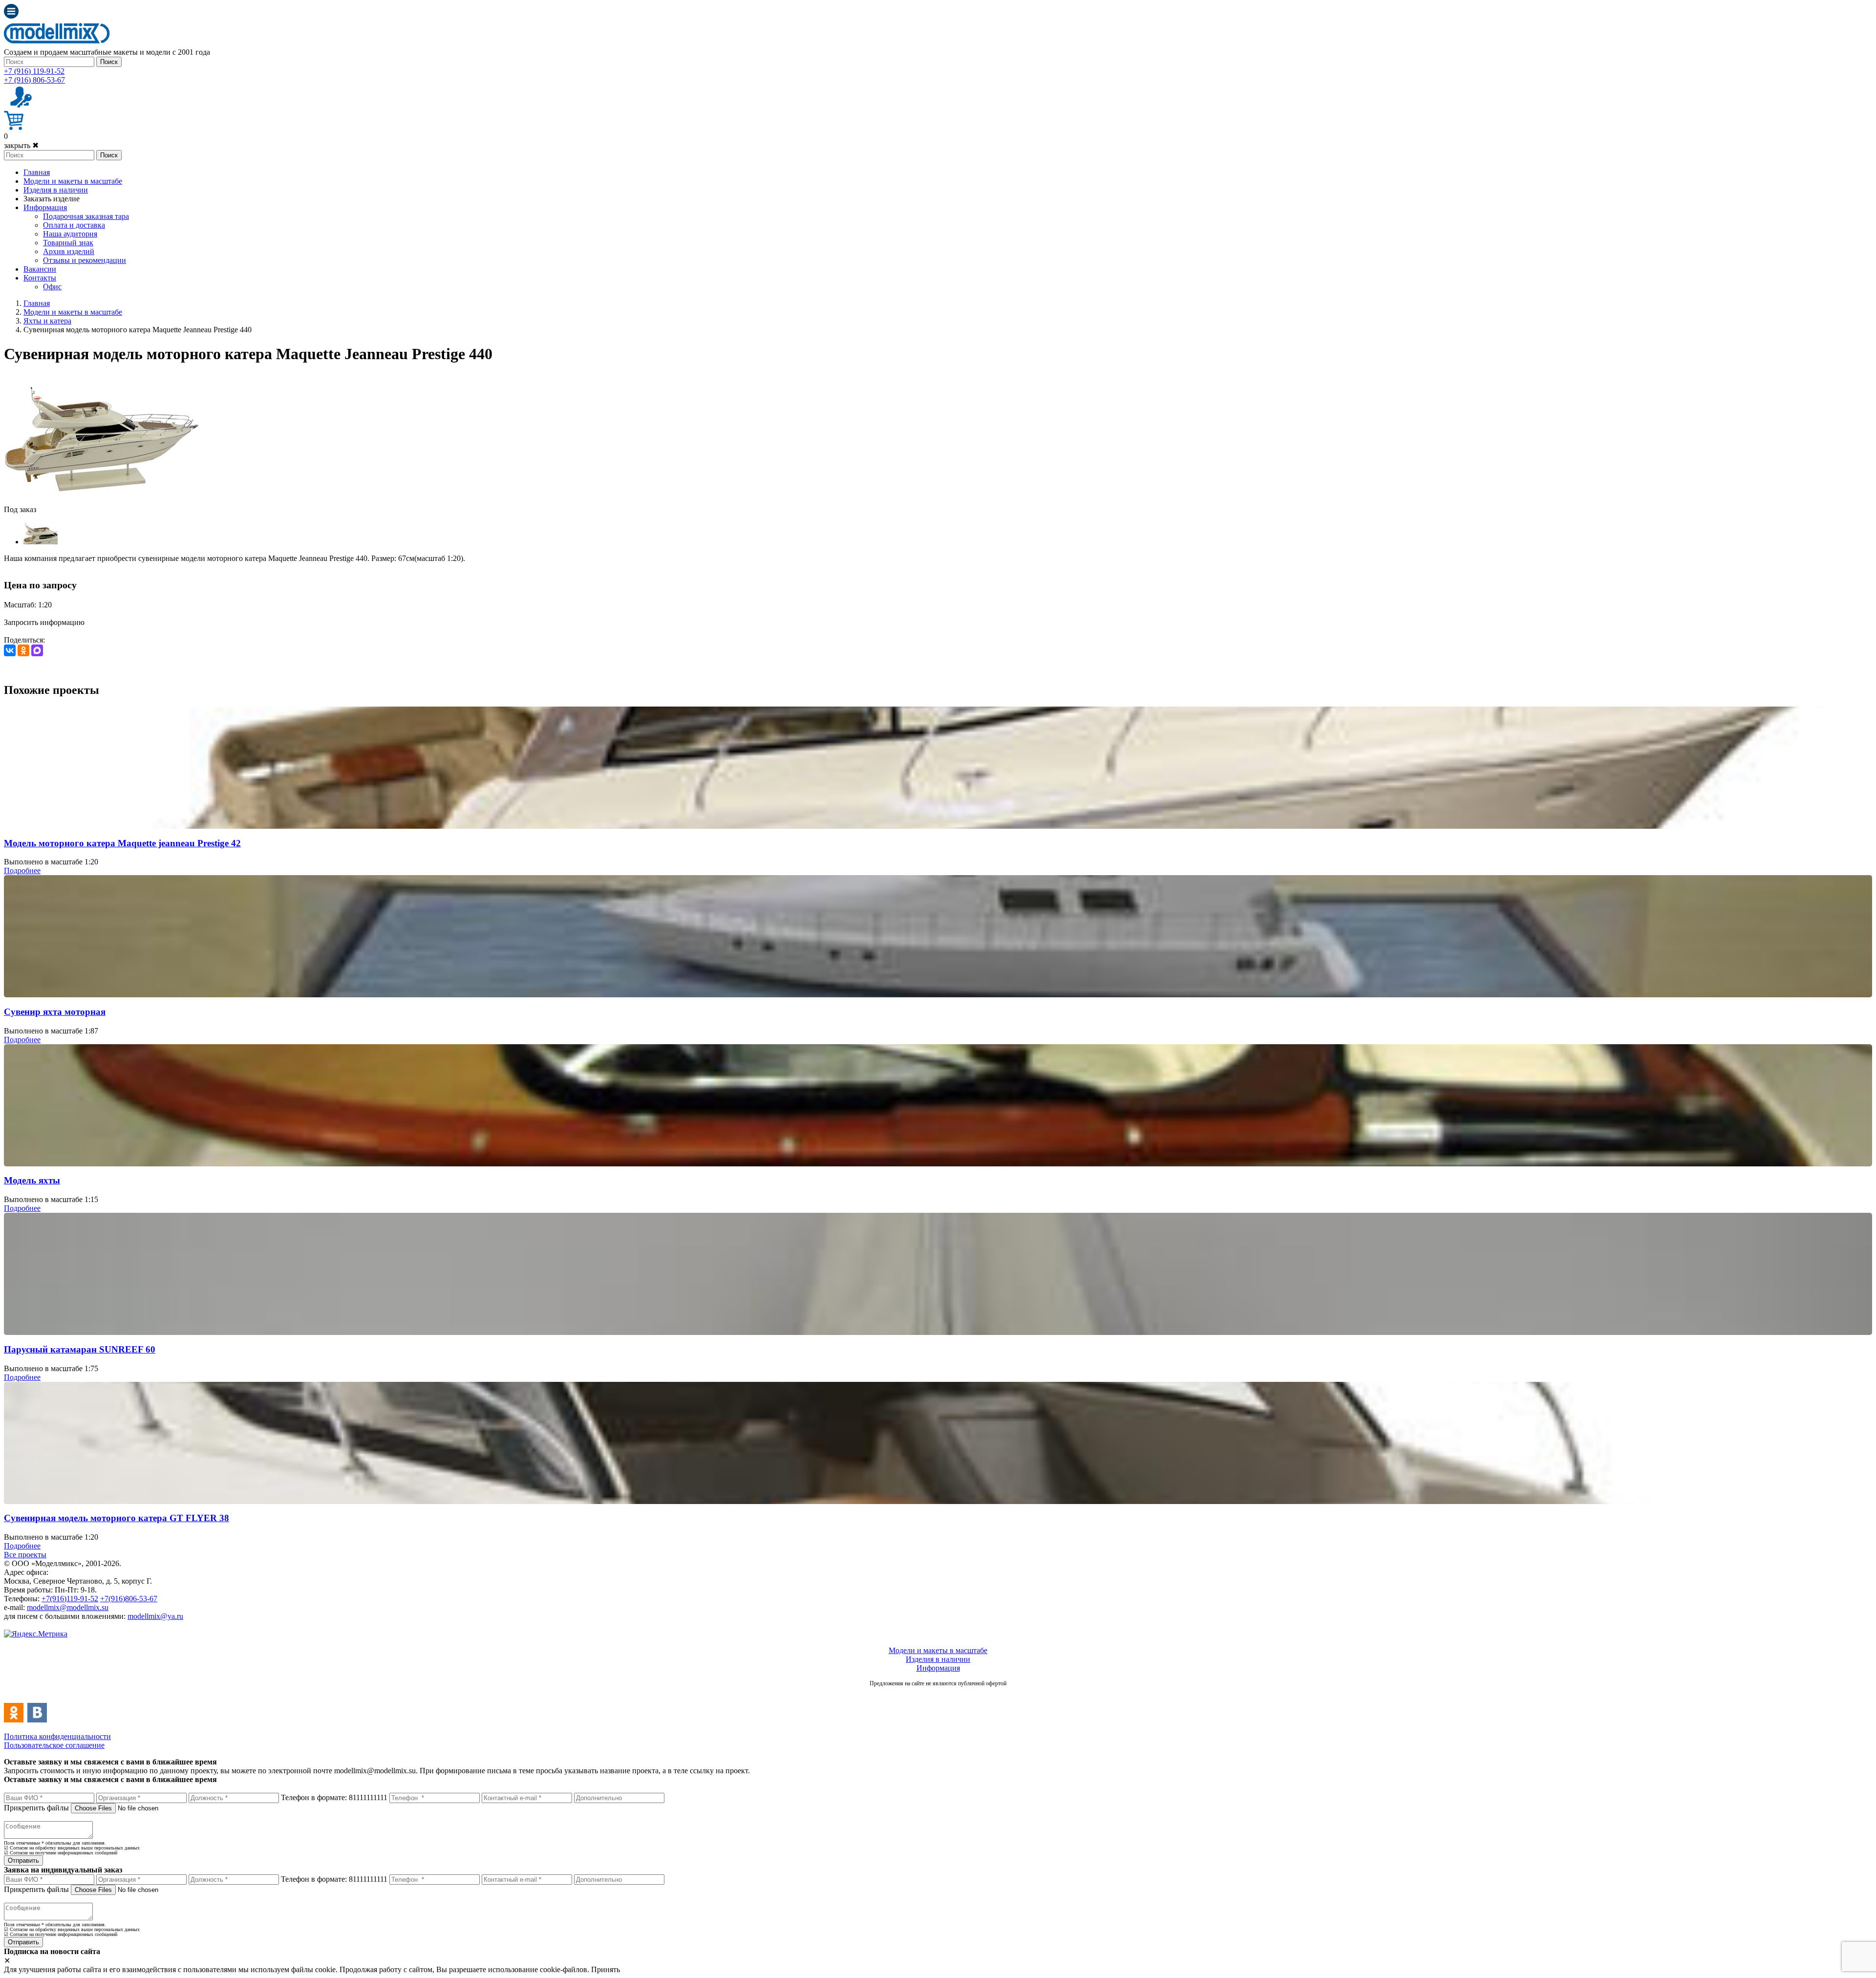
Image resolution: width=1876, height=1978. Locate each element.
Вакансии (40, 269)
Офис (52, 287)
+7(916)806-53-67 (129, 1599)
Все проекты (25, 1555)
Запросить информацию (44, 622)
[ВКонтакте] (10, 650)
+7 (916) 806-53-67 (34, 80)
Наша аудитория (70, 234)
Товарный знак (68, 243)
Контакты (40, 278)
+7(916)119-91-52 (70, 1599)
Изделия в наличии (56, 190)
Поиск (109, 62)
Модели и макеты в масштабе (73, 181)
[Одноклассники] (23, 650)
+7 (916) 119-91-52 (34, 71)
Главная (37, 172)
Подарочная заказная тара (86, 216)
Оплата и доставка (74, 225)
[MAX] (37, 650)
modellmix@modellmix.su (68, 1607)
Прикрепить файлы (36, 1808)
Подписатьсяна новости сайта (938, 1694)
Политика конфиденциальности (57, 1736)
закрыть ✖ (21, 145)
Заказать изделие (52, 199)
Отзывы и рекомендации (85, 260)
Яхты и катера (47, 321)
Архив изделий (69, 251)
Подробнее (22, 871)
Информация (45, 207)
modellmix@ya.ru (155, 1616)
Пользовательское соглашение (54, 1745)
